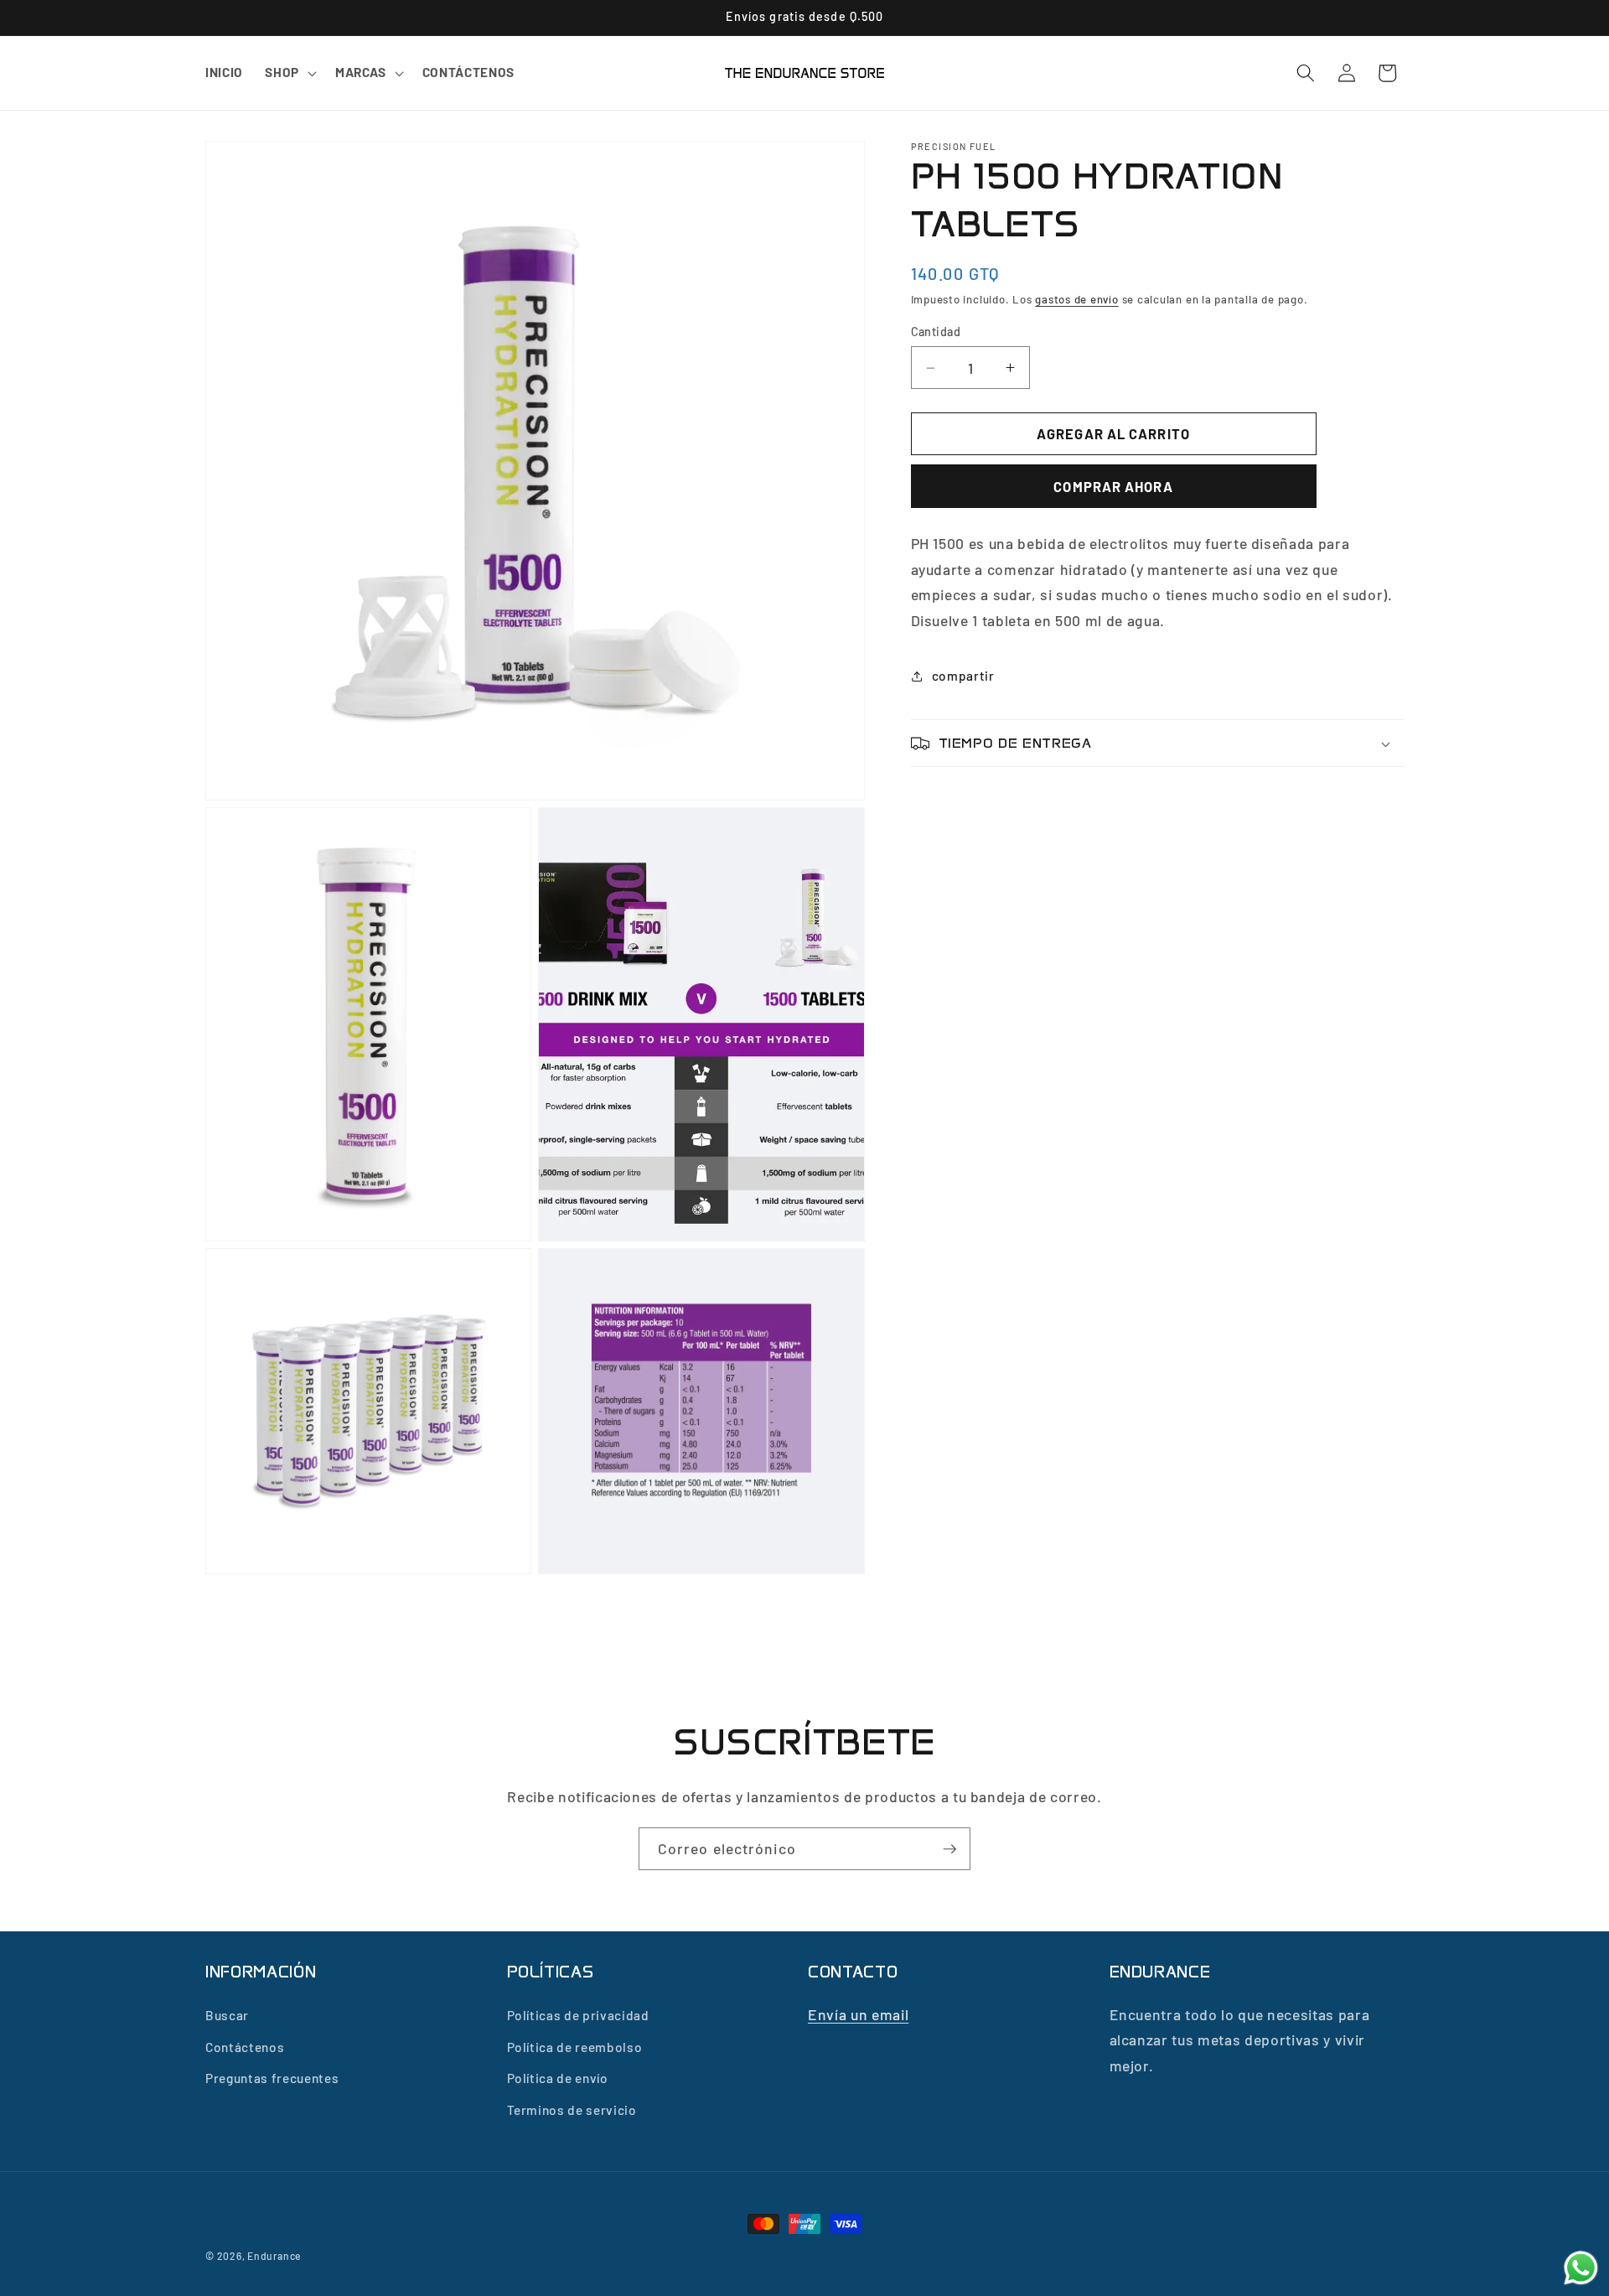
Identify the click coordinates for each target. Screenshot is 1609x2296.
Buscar (227, 2014)
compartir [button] (963, 676)
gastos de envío (1077, 299)
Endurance (274, 2256)
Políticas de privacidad (578, 2014)
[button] (289, 73)
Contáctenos (245, 2046)
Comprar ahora (1113, 486)
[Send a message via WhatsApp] (1581, 2268)
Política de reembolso (575, 2046)
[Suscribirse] (949, 1849)
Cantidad (936, 332)
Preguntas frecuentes (272, 2078)
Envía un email (858, 2014)
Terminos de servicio (572, 2109)
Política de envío (558, 2078)
